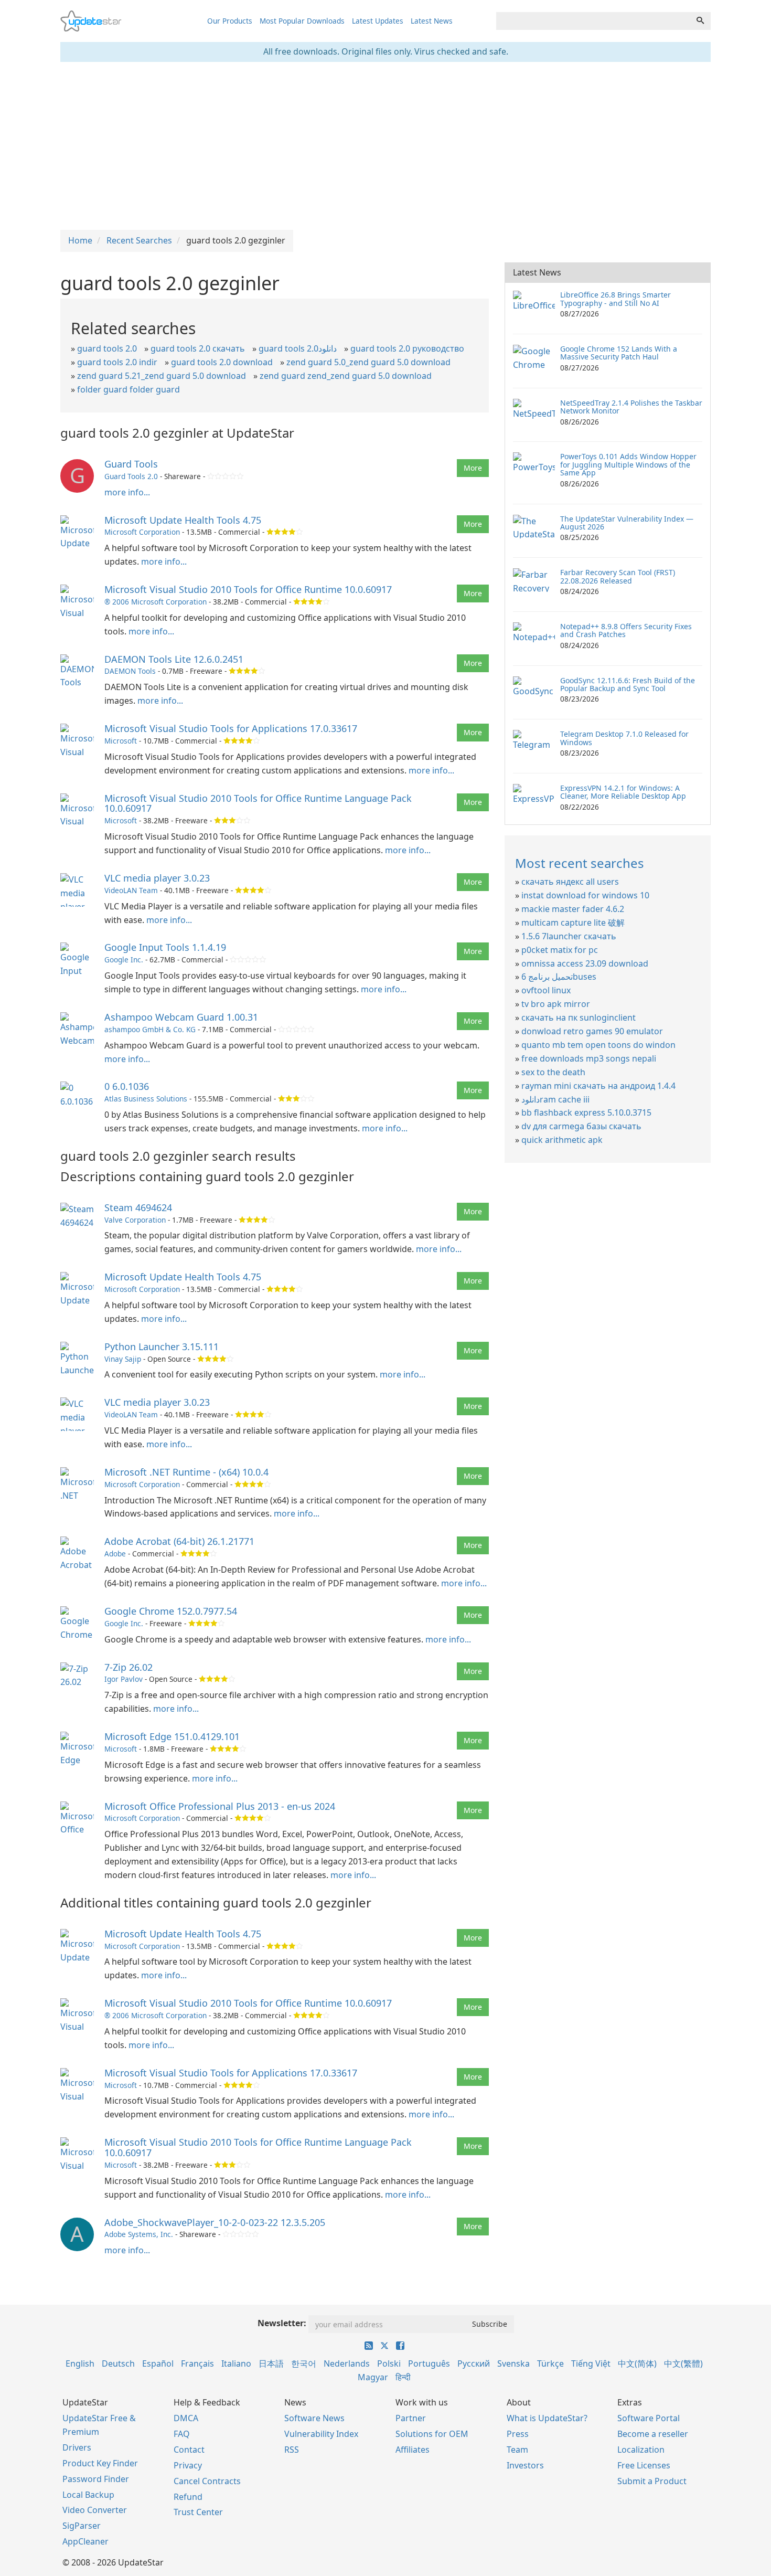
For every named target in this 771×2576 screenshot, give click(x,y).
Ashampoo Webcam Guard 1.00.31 (181, 1017)
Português (429, 2363)
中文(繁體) (683, 2363)
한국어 (304, 2363)
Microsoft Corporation (142, 532)
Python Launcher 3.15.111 (162, 1347)
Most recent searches (580, 863)
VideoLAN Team (131, 890)
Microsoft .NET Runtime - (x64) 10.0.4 (186, 1472)
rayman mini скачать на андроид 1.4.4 (598, 1086)
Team (517, 2450)
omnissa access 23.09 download (585, 963)
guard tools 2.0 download (222, 362)
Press (518, 2434)
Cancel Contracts (207, 2481)
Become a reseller (653, 2434)
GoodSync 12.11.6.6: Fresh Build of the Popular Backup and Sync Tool (628, 684)
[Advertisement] (385, 146)
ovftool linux (546, 990)
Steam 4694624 (138, 1207)
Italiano (236, 2363)
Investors (525, 2465)
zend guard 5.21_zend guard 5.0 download (162, 376)
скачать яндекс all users (570, 882)
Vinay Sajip (123, 1359)
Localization (641, 2450)
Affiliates (413, 2450)
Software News (314, 2418)
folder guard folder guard (128, 389)
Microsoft (121, 741)
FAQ (182, 2434)
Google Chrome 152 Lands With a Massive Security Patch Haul (619, 353)
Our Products (230, 21)
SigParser (82, 2526)
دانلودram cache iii (555, 1099)
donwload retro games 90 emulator (592, 1031)
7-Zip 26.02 (128, 1667)
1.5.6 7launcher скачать (569, 936)
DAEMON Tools (130, 671)
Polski (389, 2363)
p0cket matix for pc (560, 950)
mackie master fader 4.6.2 (573, 909)
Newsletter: (282, 2323)
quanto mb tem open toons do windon (598, 1045)
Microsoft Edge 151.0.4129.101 (172, 1736)
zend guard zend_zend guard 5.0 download (346, 376)
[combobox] (593, 21)
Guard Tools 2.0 (131, 476)
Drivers (77, 2447)
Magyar (373, 2377)
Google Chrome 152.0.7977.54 (171, 1611)
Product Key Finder (100, 2463)
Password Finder (96, 2479)
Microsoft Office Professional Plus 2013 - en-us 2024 (220, 1806)
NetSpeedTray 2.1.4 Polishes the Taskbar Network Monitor (631, 407)
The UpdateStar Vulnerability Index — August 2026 (627, 523)
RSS (292, 2450)
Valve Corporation (135, 1220)
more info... (127, 492)
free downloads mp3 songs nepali (589, 1058)
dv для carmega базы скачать (581, 1126)
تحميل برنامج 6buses (559, 977)
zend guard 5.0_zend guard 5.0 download (368, 362)
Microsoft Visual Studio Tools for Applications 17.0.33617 (231, 728)
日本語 (271, 2363)
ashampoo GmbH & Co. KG (150, 1029)
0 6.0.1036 (127, 1086)
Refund (188, 2497)
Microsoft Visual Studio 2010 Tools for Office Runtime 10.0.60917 (248, 589)
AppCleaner (85, 2541)
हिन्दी (403, 2377)
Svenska (513, 2363)
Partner (411, 2418)
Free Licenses (644, 2465)
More (473, 468)
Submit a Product (652, 2481)
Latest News (432, 21)
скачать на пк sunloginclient (579, 1017)
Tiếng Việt (591, 2363)
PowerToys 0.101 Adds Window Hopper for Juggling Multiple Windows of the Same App (628, 464)
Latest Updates (378, 21)
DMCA (186, 2418)
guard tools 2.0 (107, 348)
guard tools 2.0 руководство (407, 348)
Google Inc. (124, 960)
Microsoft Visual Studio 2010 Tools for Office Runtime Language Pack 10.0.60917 (258, 803)
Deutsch (118, 2363)
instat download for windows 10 (585, 895)
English (80, 2363)
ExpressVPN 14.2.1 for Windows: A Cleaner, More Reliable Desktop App (623, 792)
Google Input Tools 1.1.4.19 (165, 947)
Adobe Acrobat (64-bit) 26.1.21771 (179, 1541)
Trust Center (198, 2512)
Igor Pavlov (124, 1679)
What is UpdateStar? (547, 2418)
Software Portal (649, 2418)
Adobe (115, 1554)
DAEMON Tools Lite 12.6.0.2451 (174, 659)
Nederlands (347, 2363)
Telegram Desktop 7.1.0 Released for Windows (624, 738)
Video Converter (95, 2510)
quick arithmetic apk (562, 1140)
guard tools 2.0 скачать (198, 348)
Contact (189, 2450)
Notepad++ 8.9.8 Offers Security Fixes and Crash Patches (626, 630)
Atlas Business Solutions (146, 1099)
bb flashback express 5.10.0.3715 (586, 1112)
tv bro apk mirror (556, 1004)
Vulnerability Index (321, 2434)
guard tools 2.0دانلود (298, 348)
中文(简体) (637, 2363)
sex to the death (553, 1072)
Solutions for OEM (432, 2434)
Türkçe (550, 2363)
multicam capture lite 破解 (573, 923)
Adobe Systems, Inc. (139, 2234)
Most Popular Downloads (302, 21)
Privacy (188, 2465)
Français (197, 2363)
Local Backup (88, 2495)
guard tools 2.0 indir (117, 362)
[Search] (700, 21)
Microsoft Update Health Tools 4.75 (183, 520)
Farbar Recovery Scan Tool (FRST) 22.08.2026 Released (618, 576)
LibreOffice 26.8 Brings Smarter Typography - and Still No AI (615, 299)
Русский (474, 2363)
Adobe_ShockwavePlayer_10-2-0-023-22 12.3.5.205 (215, 2222)
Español (158, 2363)
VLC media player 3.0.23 (157, 878)
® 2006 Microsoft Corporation (156, 602)
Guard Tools (131, 464)
